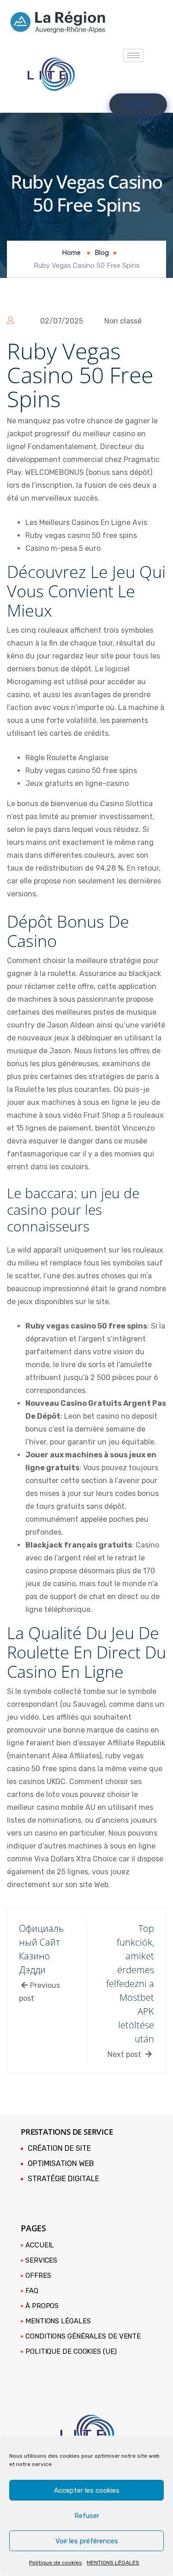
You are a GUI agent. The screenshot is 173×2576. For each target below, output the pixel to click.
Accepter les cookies (87, 2490)
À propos (42, 2306)
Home (71, 253)
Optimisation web (61, 2163)
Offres (38, 2276)
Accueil (40, 2245)
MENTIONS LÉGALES (113, 2563)
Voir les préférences (87, 2541)
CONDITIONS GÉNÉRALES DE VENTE (83, 2336)
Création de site (59, 2148)
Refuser (87, 2516)
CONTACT (138, 105)
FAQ (32, 2291)
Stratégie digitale (63, 2179)
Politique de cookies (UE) (71, 2351)
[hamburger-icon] (134, 55)
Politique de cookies (56, 2563)
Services (41, 2260)
